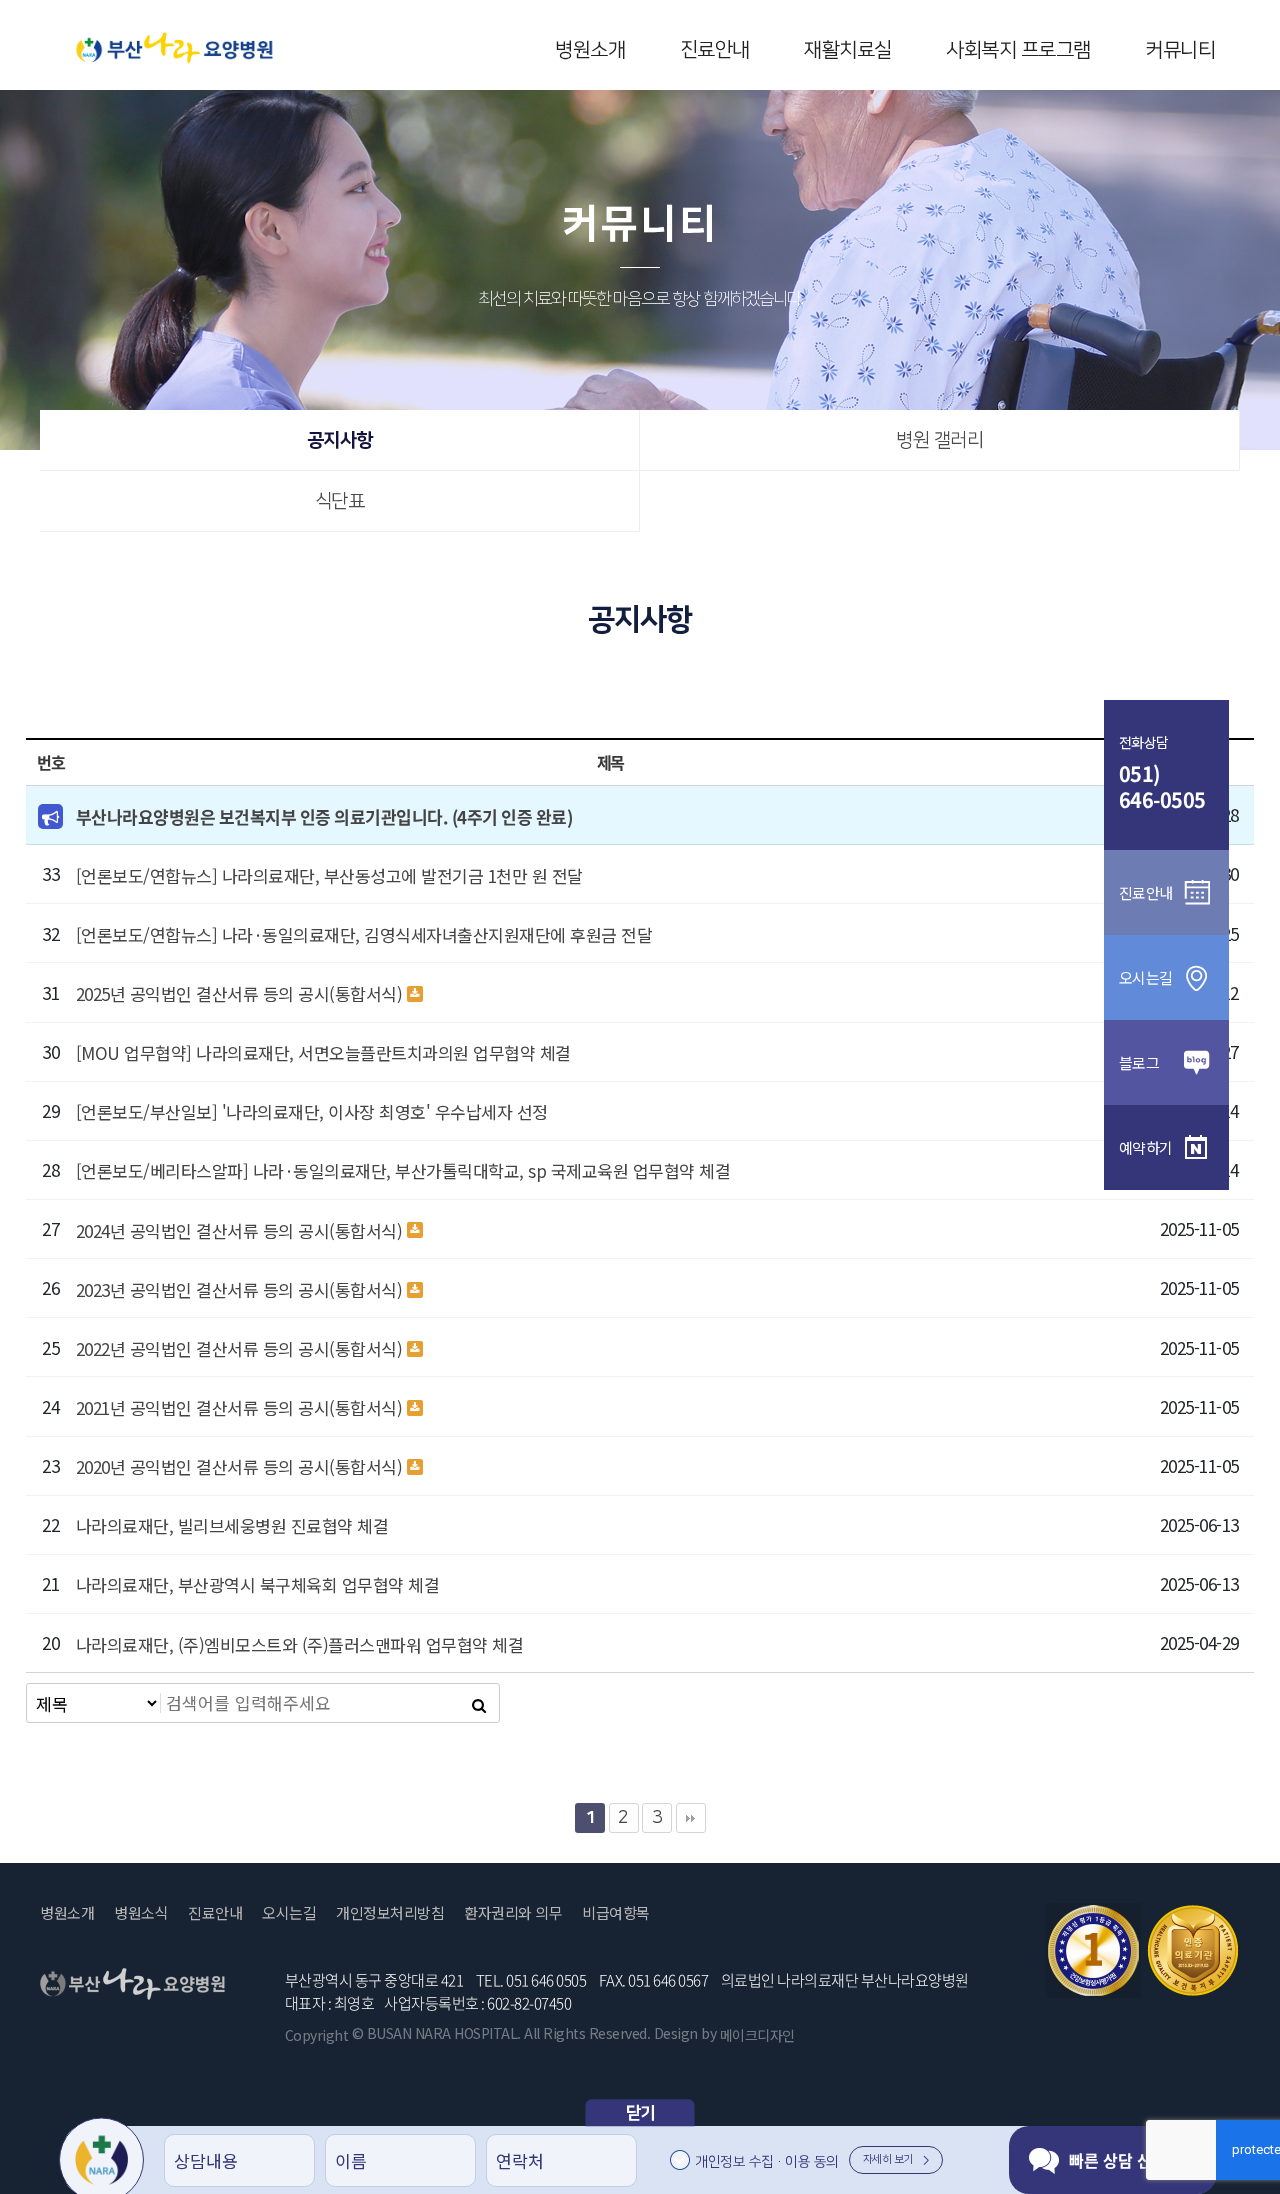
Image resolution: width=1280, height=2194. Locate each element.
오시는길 (289, 1913)
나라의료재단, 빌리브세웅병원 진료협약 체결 (232, 1525)
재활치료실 (848, 50)
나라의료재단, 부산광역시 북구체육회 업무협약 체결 (258, 1584)
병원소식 (141, 1913)
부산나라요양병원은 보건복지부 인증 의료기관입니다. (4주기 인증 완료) (324, 816)
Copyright (317, 2035)
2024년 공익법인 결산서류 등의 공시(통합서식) (239, 1230)
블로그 (1139, 1062)
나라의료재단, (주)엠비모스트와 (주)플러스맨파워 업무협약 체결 (300, 1644)
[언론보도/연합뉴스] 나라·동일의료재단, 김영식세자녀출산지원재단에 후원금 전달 (364, 934)
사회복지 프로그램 (1018, 50)
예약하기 (1146, 1147)
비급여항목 (616, 1913)
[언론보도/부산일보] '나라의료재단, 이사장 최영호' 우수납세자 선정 (312, 1111)
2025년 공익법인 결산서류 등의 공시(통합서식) (239, 993)
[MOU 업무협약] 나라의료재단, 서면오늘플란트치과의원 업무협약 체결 (323, 1052)
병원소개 (590, 50)
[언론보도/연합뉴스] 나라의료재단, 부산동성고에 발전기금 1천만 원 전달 (329, 875)
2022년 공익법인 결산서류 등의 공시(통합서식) (239, 1348)
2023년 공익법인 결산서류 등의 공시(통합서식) (239, 1289)
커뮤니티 (1180, 50)
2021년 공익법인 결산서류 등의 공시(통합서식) (239, 1407)
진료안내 (715, 50)
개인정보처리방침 (390, 1913)
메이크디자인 (757, 2035)
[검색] (479, 1703)
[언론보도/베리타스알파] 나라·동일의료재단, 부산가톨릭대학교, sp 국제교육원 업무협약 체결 (403, 1170)
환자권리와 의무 (513, 1913)
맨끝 (691, 1818)
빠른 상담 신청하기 (1133, 2160)
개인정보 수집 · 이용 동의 (767, 2162)
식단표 (340, 501)
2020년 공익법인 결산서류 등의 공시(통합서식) (239, 1466)
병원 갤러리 (939, 440)
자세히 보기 (888, 2160)
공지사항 (340, 440)
